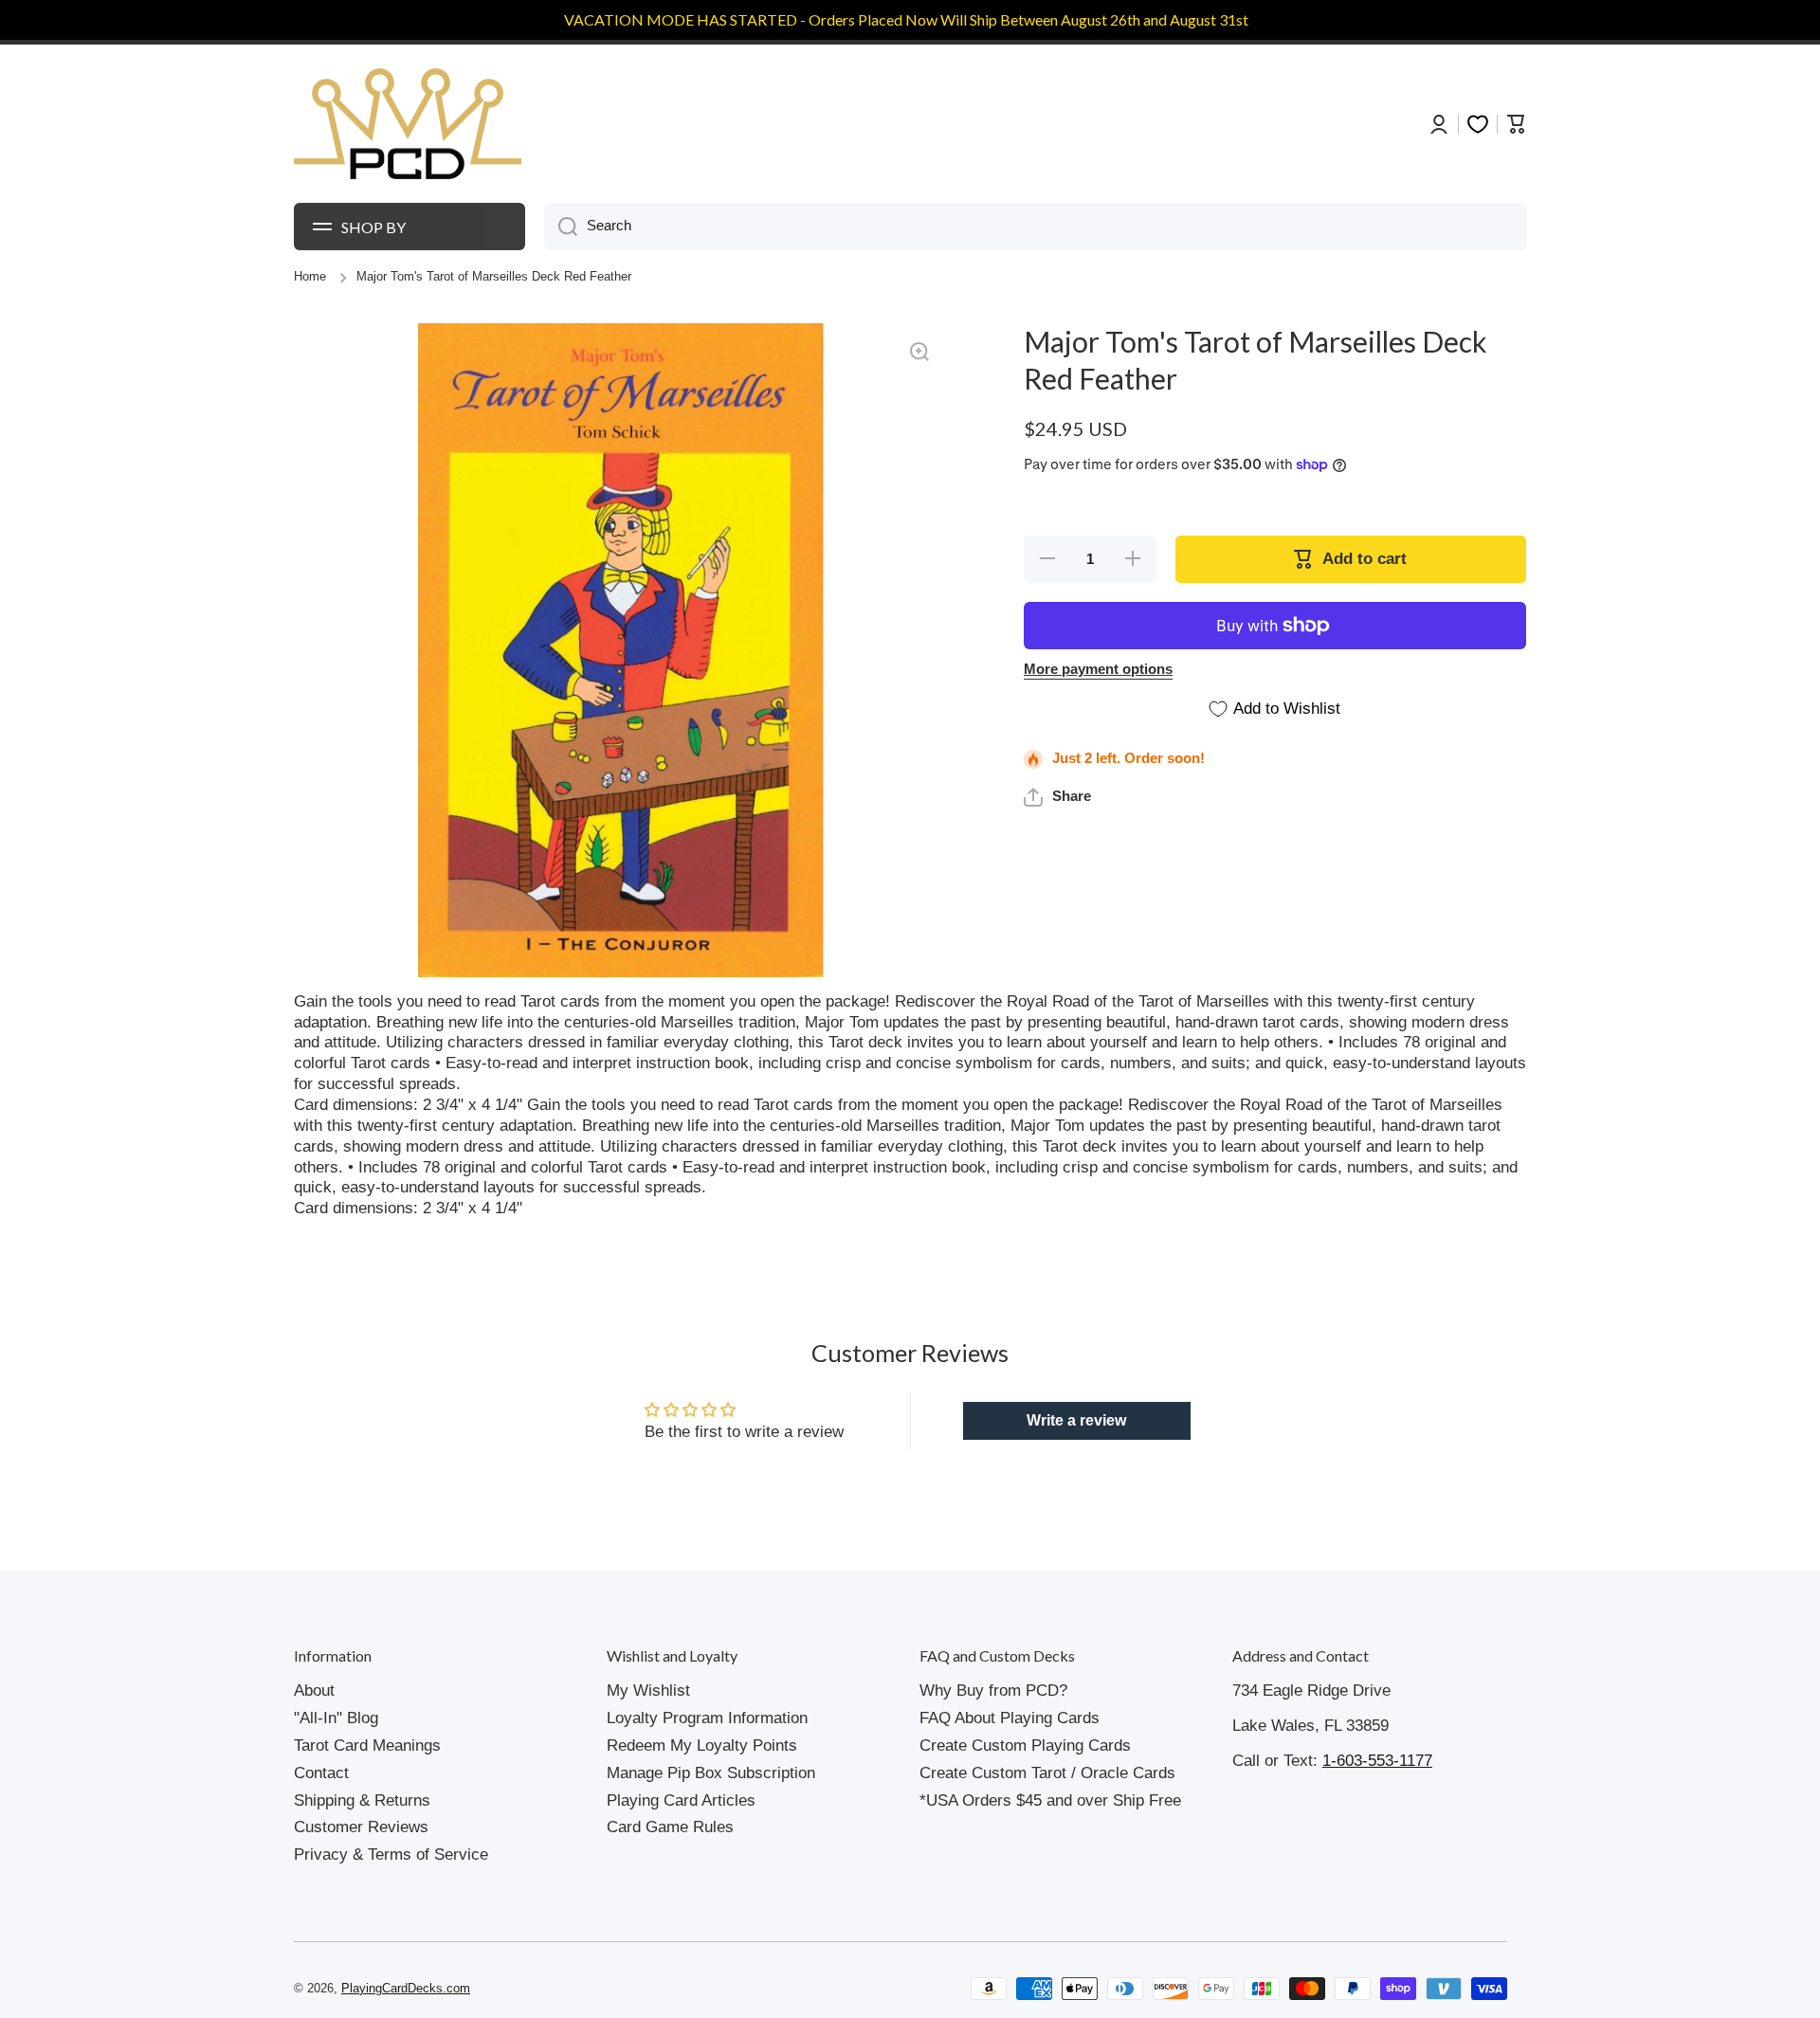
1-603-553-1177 (1377, 1761)
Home (310, 277)
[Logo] (408, 124)
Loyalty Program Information (707, 1718)
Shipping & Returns (362, 1800)
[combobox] (1035, 227)
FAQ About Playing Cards (1010, 1718)
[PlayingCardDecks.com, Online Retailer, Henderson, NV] (651, 1989)
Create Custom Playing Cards (1025, 1745)
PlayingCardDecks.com (406, 1989)
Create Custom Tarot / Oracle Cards (1047, 1773)
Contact (321, 1773)
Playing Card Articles (681, 1800)
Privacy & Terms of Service (391, 1854)
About (314, 1691)
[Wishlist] (1478, 124)
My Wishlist (648, 1691)
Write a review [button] (1076, 1420)
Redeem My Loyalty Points (702, 1745)
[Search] (561, 227)
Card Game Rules (670, 1827)
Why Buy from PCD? (993, 1691)
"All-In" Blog (336, 1718)
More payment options (1098, 669)
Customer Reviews (361, 1827)
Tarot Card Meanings (367, 1745)
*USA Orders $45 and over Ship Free (1050, 1800)
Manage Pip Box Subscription (711, 1773)
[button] (1057, 797)
